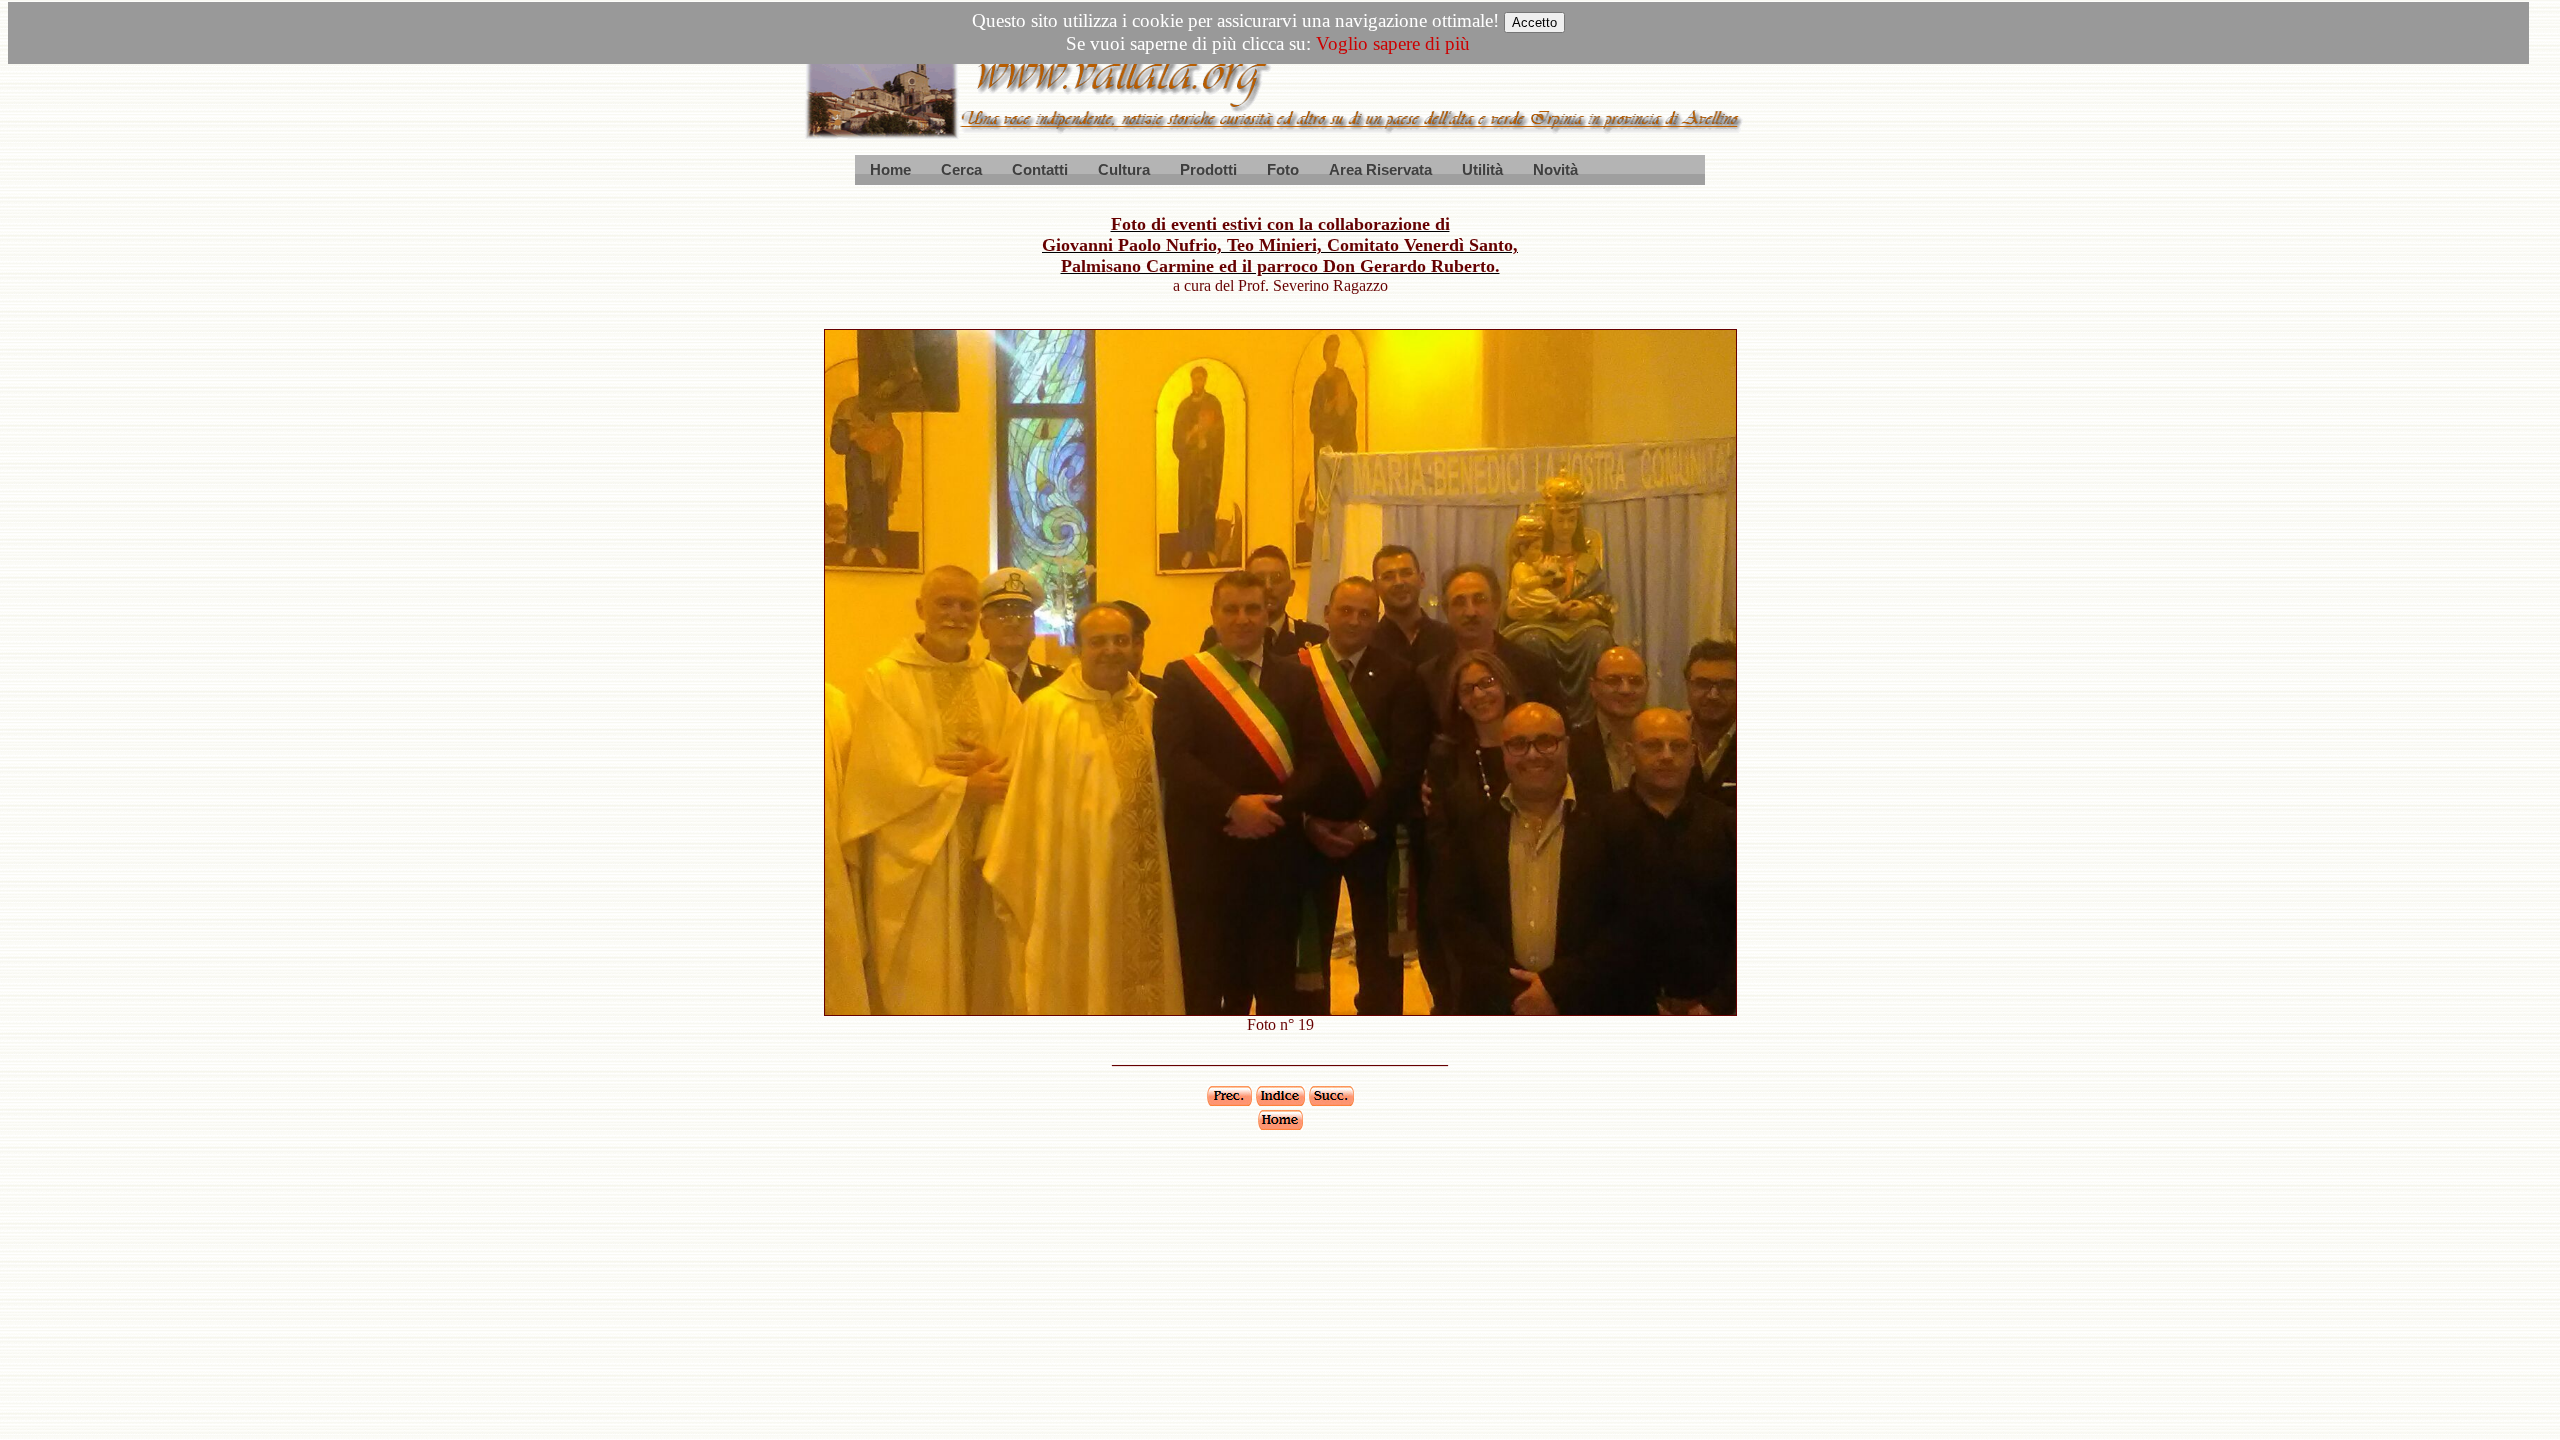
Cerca (961, 169)
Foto (1283, 169)
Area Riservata (1380, 169)
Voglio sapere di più (1393, 43)
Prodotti (1208, 169)
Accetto (1534, 22)
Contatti (1040, 169)
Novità (1555, 169)
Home (890, 169)
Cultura (1124, 169)
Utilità (1482, 169)
